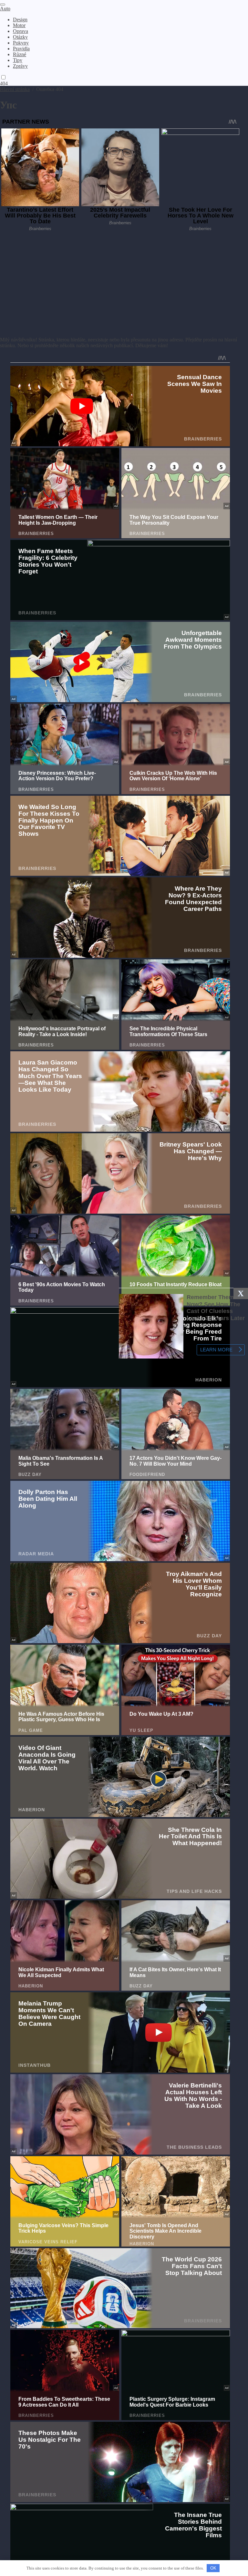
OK (213, 2568)
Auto (5, 9)
